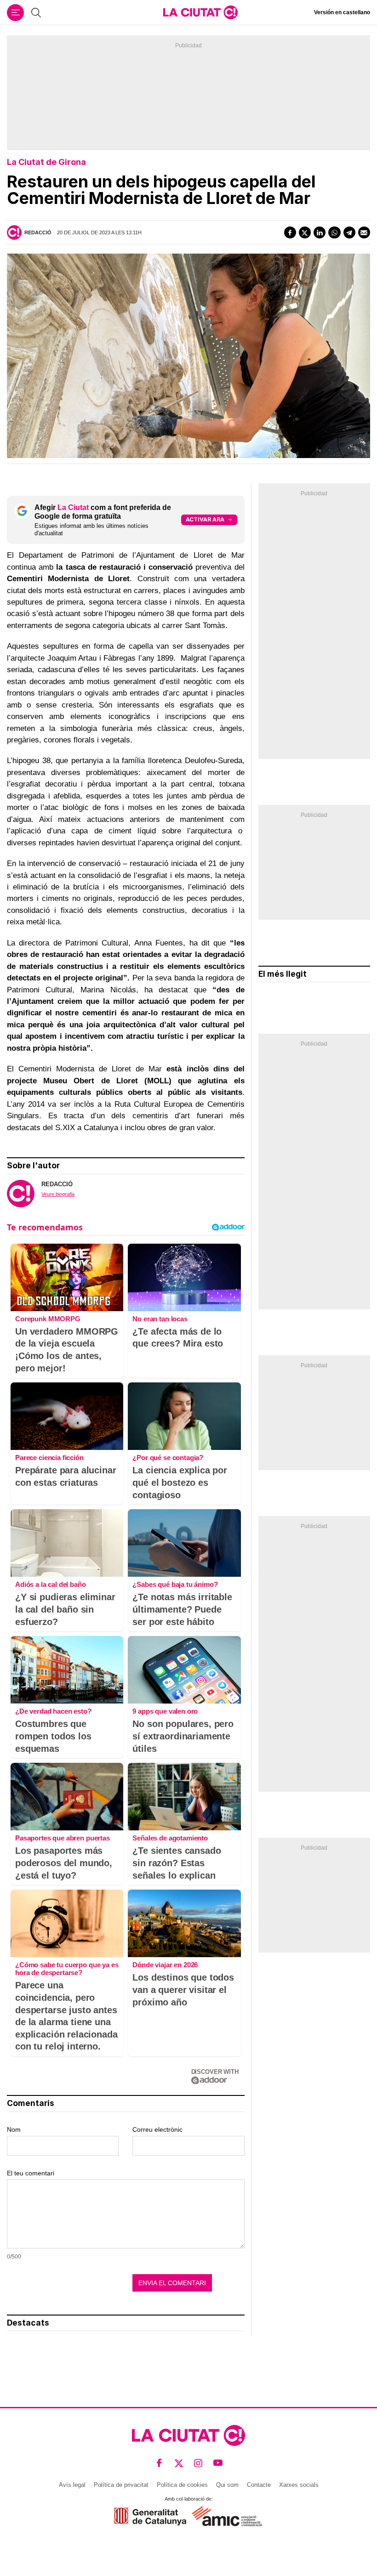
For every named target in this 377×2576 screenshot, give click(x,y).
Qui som (227, 2485)
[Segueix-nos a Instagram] (198, 2463)
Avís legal (72, 2485)
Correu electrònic (157, 2129)
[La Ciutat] (200, 12)
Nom (14, 2129)
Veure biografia (58, 1194)
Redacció (38, 232)
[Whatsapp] (334, 232)
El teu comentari (31, 2173)
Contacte (259, 2485)
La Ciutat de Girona (46, 162)
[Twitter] (305, 232)
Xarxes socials (299, 2485)
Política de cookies (182, 2485)
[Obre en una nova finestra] (150, 2517)
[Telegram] (349, 232)
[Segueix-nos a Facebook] (159, 2463)
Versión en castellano (342, 12)
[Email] (364, 232)
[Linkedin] (320, 232)
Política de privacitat (121, 2485)
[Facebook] (290, 232)
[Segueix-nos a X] (179, 2463)
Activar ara (205, 519)
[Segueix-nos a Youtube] (218, 2463)
